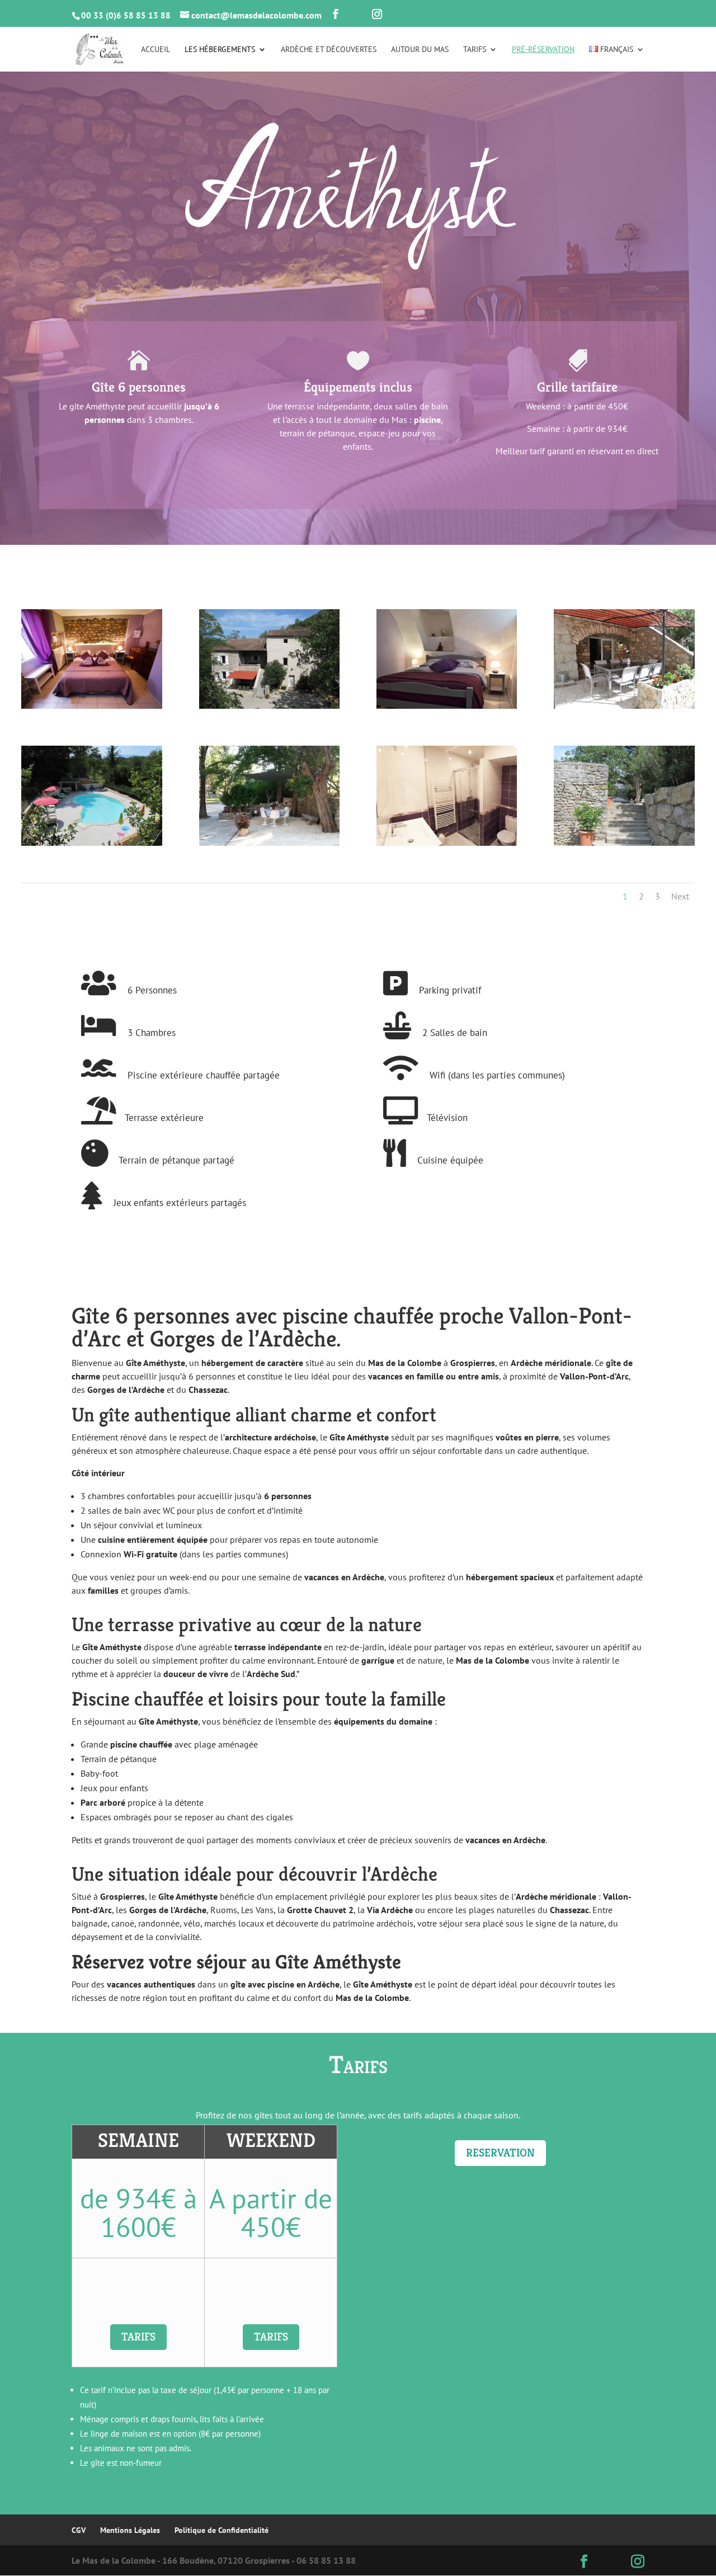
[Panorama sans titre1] (447, 842)
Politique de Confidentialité (222, 2530)
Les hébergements (220, 50)
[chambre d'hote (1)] (91, 705)
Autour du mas (420, 50)
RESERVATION (500, 2153)
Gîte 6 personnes (139, 387)
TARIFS (138, 2337)
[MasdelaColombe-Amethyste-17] (269, 705)
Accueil (156, 50)
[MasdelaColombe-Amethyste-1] (269, 842)
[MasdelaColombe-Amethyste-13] (624, 705)
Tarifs (475, 50)
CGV (79, 2530)
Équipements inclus (358, 387)
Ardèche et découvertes (329, 50)
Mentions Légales (130, 2530)
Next (680, 896)
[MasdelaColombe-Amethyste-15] (624, 842)
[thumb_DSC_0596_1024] (447, 705)
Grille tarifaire (577, 387)
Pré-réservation (543, 50)
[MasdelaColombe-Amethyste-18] (91, 842)
